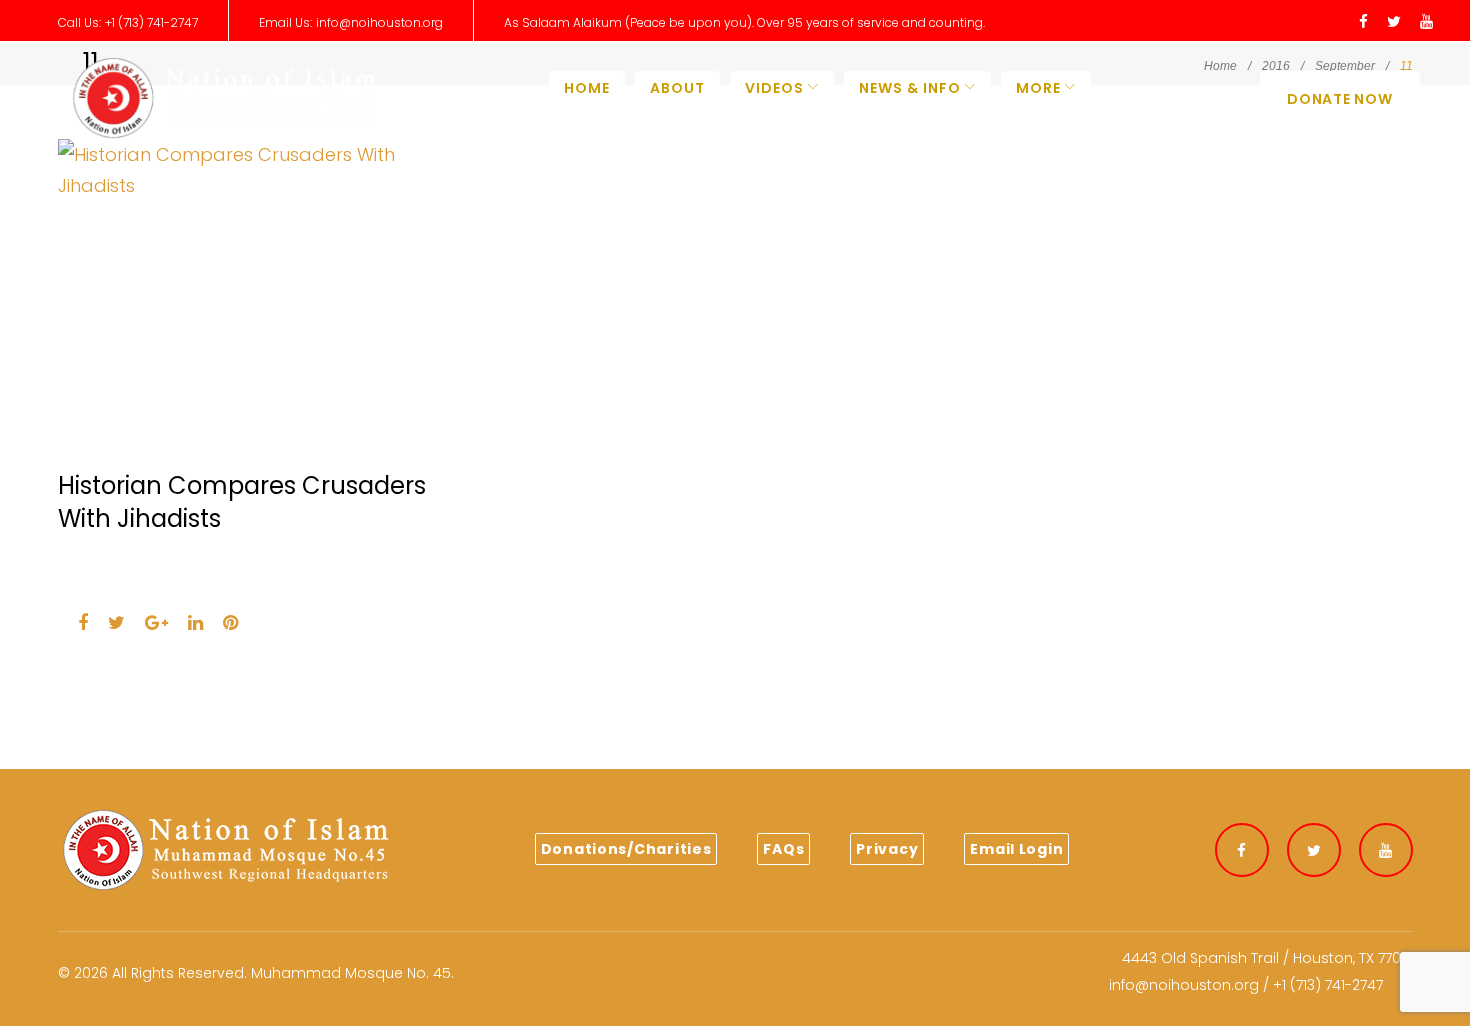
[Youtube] (1426, 22)
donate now (1339, 99)
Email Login (1016, 849)
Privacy (887, 849)
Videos (774, 88)
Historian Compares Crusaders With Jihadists (242, 502)
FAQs (783, 849)
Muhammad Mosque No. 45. (352, 973)
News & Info (910, 88)
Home (587, 88)
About (677, 88)
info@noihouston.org (379, 22)
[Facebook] (1363, 22)
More (1038, 88)
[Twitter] (1394, 22)
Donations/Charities (626, 849)
